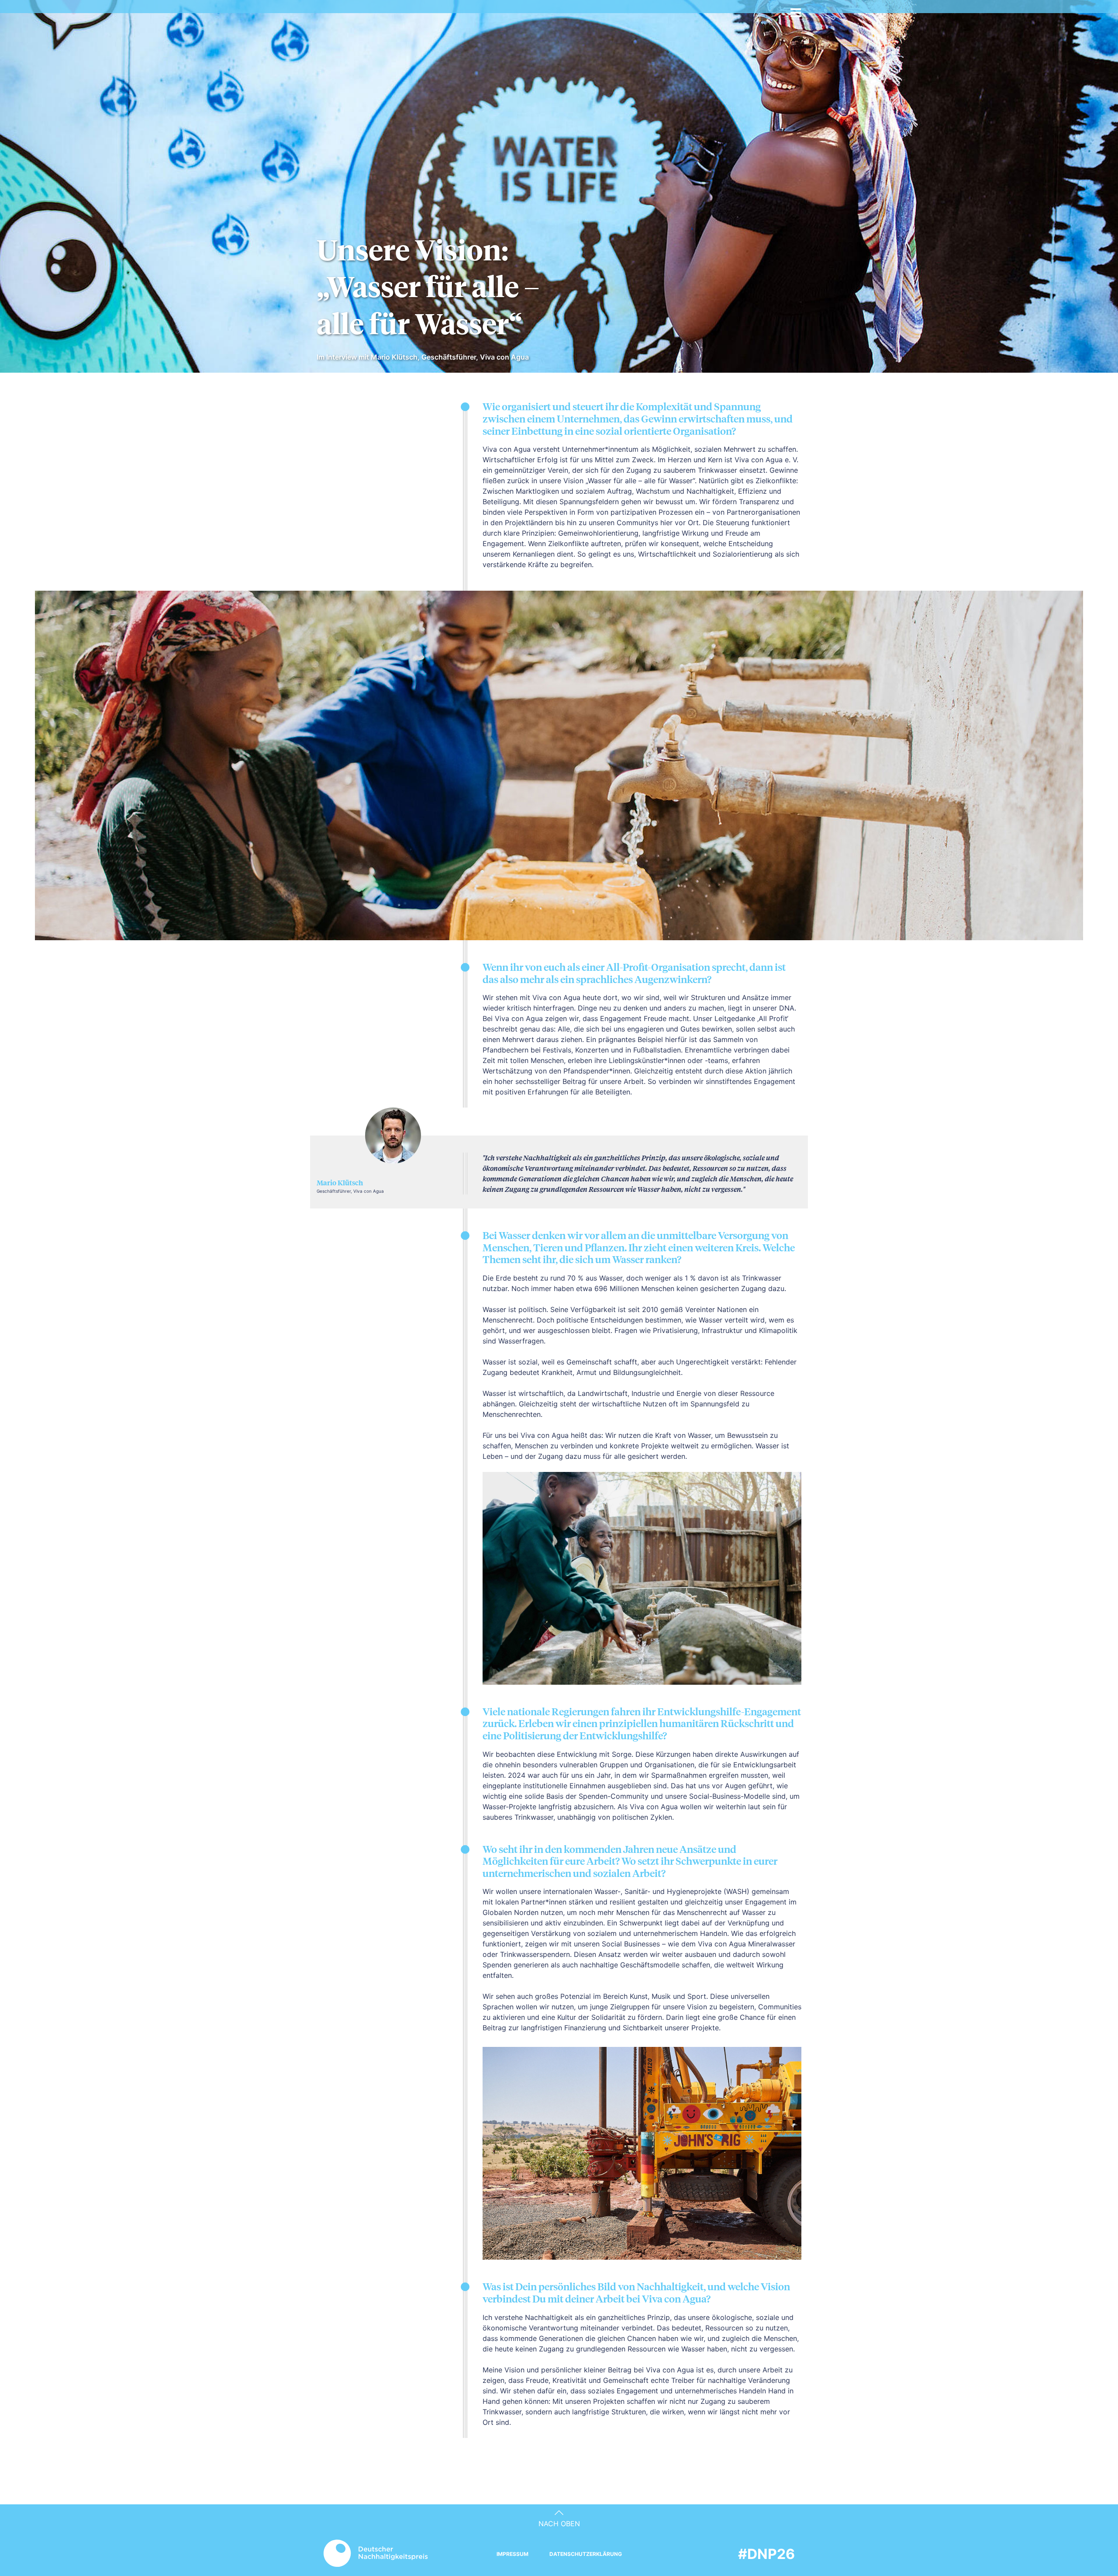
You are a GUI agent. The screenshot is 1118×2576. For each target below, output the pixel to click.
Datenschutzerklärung (586, 2554)
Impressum (512, 2554)
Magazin (466, 13)
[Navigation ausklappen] (796, 10)
